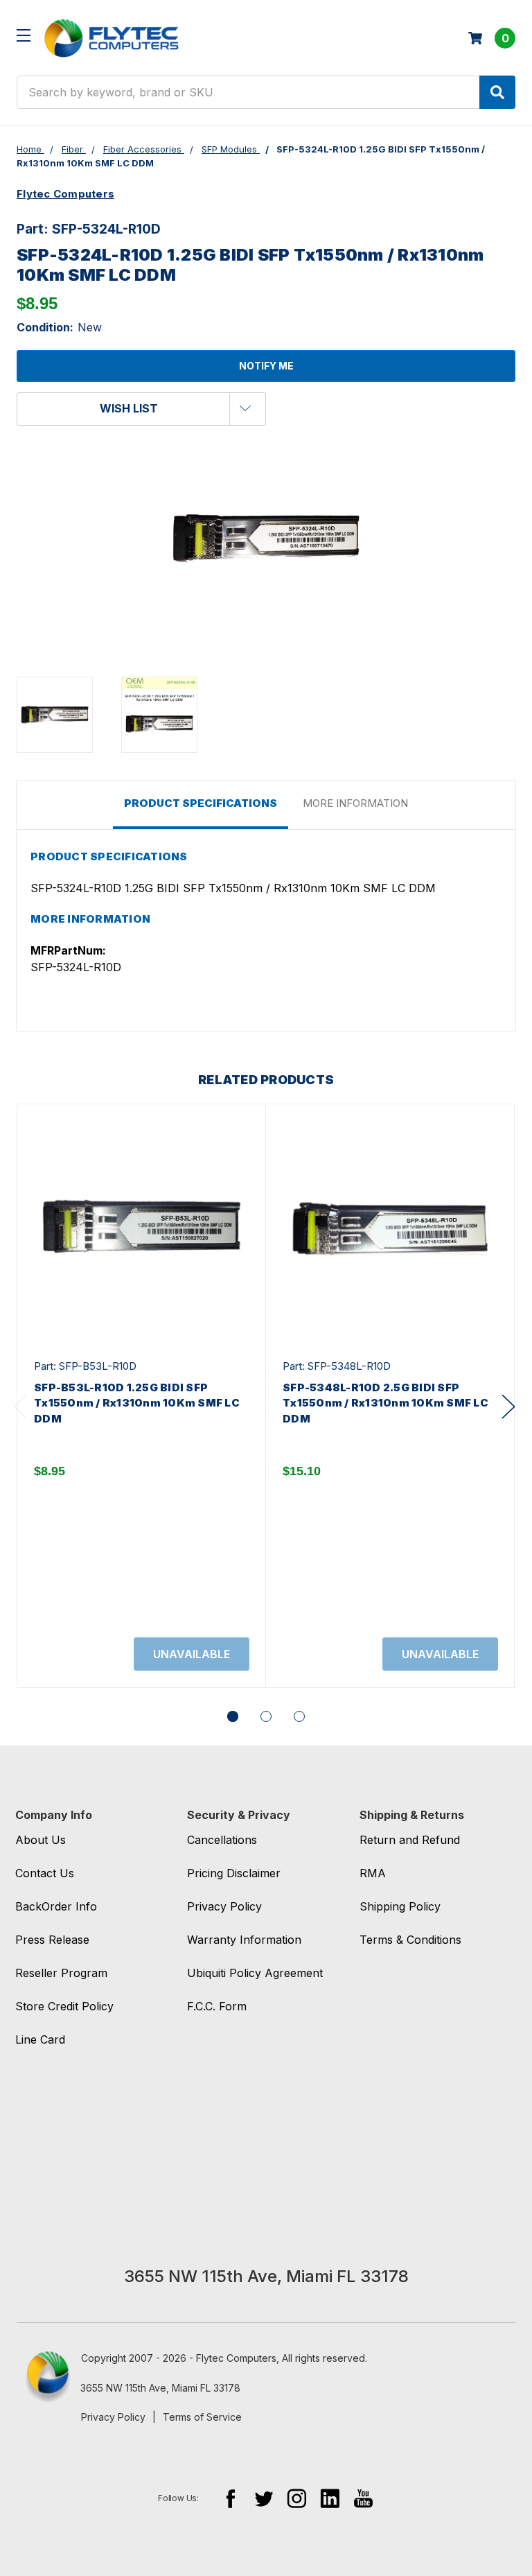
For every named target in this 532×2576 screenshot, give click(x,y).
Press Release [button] (52, 1940)
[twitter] (264, 2498)
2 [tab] (266, 1716)
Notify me (266, 366)
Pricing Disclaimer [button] (234, 1873)
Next (508, 1406)
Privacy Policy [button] (224, 1906)
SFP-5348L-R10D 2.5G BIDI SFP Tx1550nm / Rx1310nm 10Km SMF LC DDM (385, 1403)
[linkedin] (330, 2498)
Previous (20, 1406)
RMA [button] (373, 1873)
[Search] (497, 92)
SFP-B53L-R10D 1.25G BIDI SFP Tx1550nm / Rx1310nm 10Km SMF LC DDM (137, 1403)
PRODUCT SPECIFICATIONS (201, 803)
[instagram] (297, 2498)
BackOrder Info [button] (56, 1906)
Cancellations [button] (222, 1840)
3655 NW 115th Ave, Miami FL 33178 (160, 2388)
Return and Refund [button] (410, 1840)
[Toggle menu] (23, 35)
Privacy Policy (113, 2417)
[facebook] (230, 2498)
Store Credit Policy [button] (64, 2006)
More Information (355, 803)
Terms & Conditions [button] (410, 1940)
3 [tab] (299, 1716)
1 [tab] (233, 1716)
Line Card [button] (40, 2039)
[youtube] (363, 2498)
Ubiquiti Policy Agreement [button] (255, 1973)
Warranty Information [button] (244, 1940)
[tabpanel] (141, 1396)
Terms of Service (202, 2417)
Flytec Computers (65, 194)
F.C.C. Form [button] (217, 2006)
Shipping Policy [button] (400, 1906)
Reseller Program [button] (61, 1973)
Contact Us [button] (45, 1873)
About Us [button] (41, 1840)
